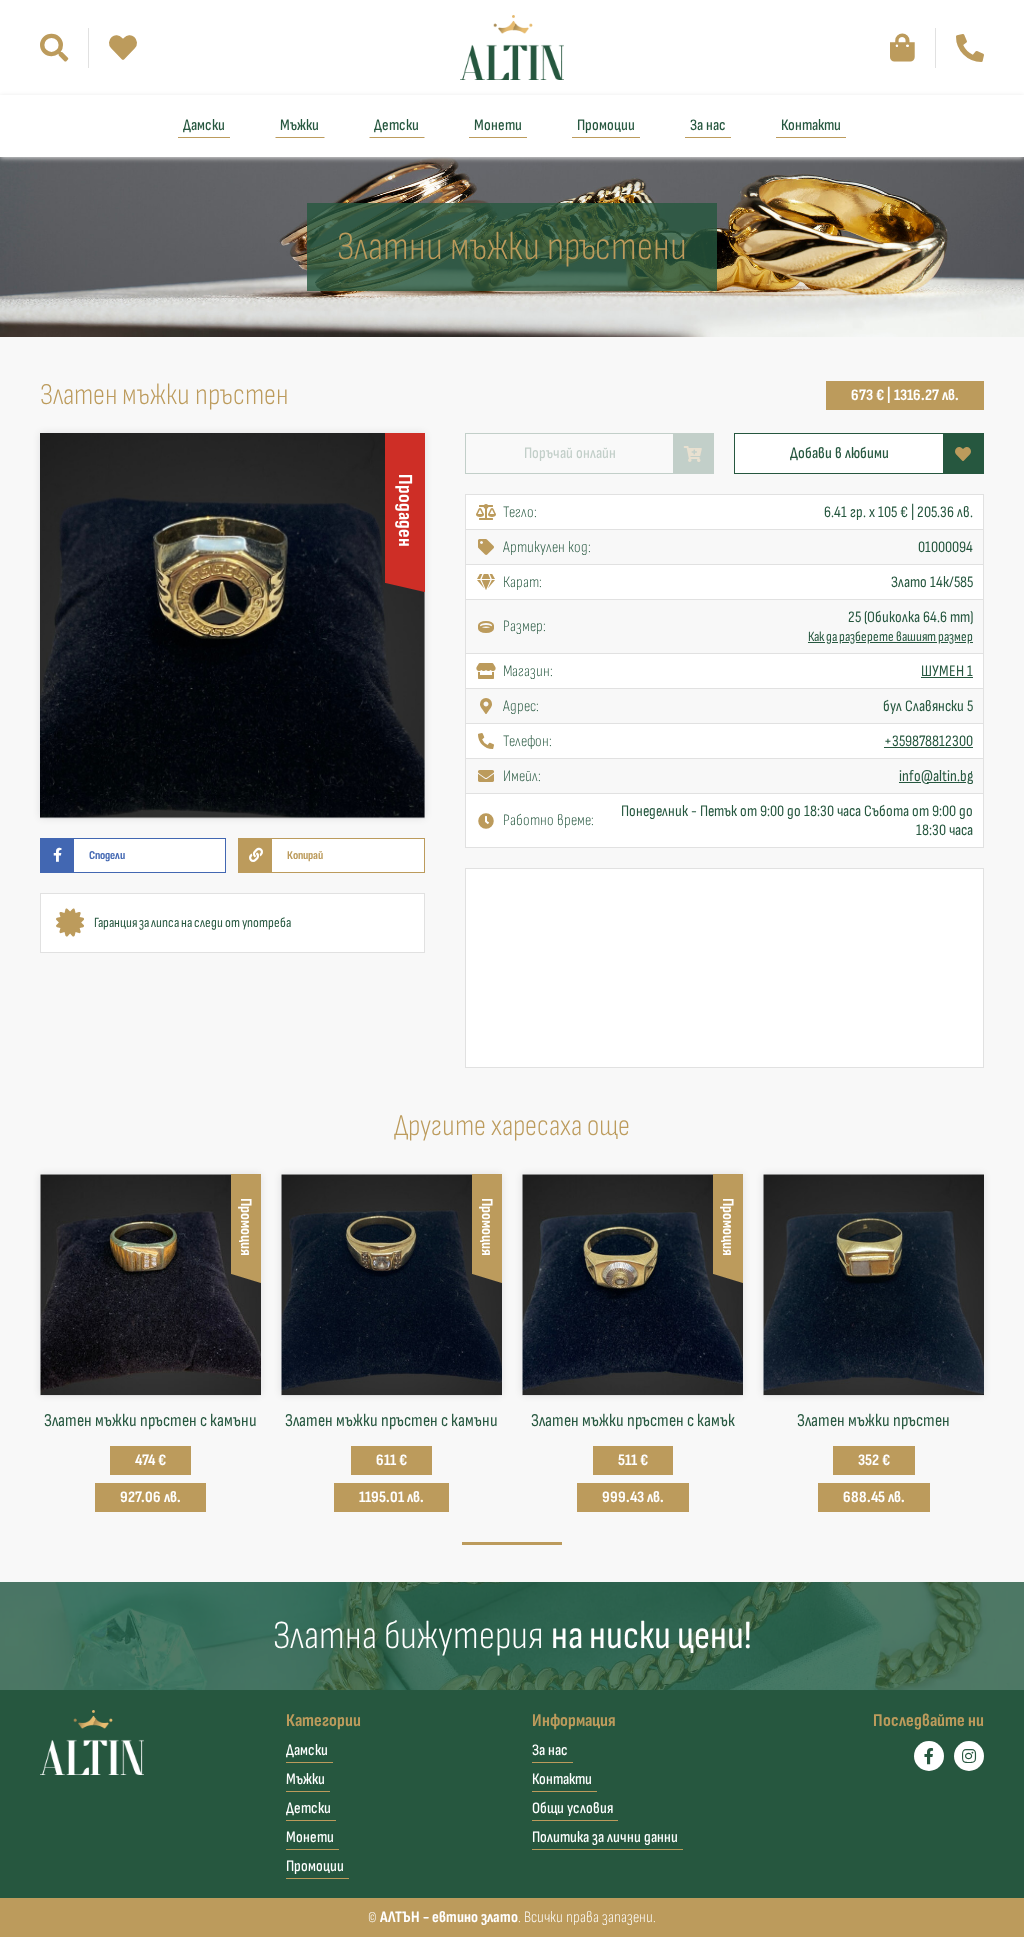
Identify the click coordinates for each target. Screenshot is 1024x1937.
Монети (498, 125)
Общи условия (572, 1808)
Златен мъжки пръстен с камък (633, 1420)
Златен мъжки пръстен (873, 1420)
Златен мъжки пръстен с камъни (150, 1420)
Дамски (204, 125)
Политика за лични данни (605, 1837)
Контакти (811, 125)
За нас (708, 125)
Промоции (606, 125)
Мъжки (299, 125)
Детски (396, 125)
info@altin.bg (936, 776)
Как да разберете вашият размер (890, 636)
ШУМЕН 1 (947, 671)
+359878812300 (928, 741)
